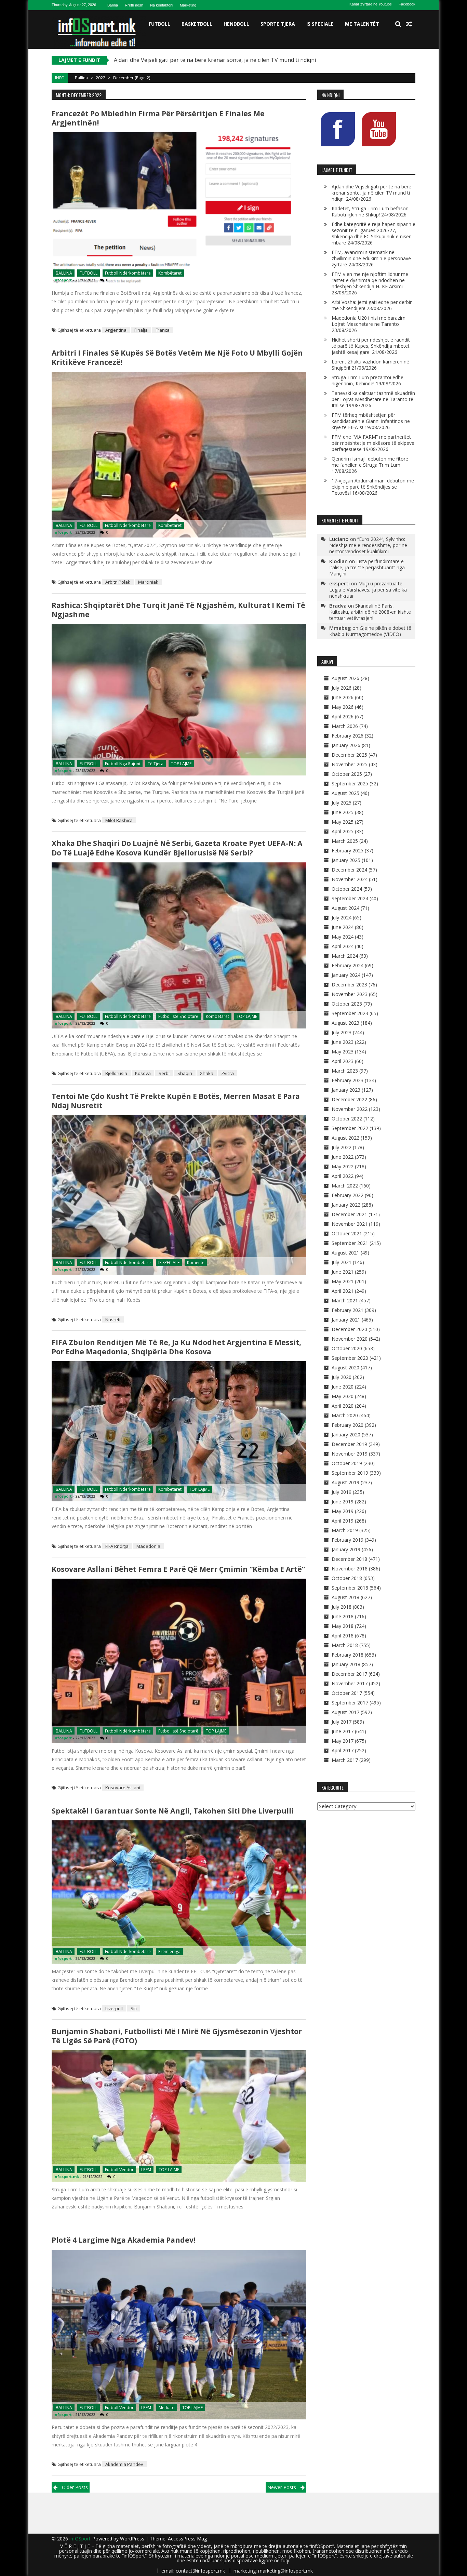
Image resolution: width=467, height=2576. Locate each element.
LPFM (146, 2170)
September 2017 (350, 1703)
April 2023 (343, 1061)
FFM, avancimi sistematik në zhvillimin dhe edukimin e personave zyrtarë (371, 258)
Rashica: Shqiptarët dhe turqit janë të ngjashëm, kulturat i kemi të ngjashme (178, 610)
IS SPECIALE (320, 24)
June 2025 (343, 812)
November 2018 (350, 1569)
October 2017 (347, 1693)
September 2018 (350, 1588)
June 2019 (343, 1502)
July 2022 (342, 1147)
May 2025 (343, 822)
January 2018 (346, 1664)
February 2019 (348, 1540)
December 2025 (349, 755)
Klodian (338, 561)
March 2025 (345, 841)
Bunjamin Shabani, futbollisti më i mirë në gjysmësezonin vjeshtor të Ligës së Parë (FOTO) (177, 2036)
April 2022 (343, 1176)
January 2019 (346, 1549)
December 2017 (349, 1674)
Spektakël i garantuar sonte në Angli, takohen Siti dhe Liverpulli (173, 1811)
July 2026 (342, 688)
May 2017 (343, 1741)
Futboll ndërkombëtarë (128, 273)
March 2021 (345, 1300)
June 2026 (343, 697)
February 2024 (348, 965)
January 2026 (346, 745)
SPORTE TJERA (278, 24)
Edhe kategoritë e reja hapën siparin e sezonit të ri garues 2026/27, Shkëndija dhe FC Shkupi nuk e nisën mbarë (373, 233)
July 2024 (342, 918)
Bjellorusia (116, 1073)
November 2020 (350, 1339)
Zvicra (228, 1073)
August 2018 (345, 1597)
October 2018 (347, 1578)
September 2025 (350, 784)
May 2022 (343, 1166)
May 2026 (343, 707)
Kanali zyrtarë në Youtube (371, 4)
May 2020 (343, 1396)
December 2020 (349, 1329)
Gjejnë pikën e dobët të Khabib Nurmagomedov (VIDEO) (370, 631)
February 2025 (348, 851)
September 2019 (350, 1473)
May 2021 (343, 1281)
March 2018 (345, 1645)
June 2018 (343, 1616)
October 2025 (347, 774)
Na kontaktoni (162, 5)
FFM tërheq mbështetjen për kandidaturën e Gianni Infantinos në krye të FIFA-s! (371, 421)
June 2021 (343, 1272)
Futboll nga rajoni (123, 764)
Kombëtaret (170, 273)
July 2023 (342, 1032)
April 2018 (343, 1636)
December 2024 (349, 870)
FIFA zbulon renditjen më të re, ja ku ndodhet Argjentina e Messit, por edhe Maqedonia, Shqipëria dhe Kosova (176, 1347)
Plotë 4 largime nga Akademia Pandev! (123, 2240)
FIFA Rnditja (117, 1546)
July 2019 (342, 1492)
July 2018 (342, 1607)
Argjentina (116, 330)
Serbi (164, 1073)
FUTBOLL (159, 24)
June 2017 (343, 1731)
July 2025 (342, 803)
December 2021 (349, 1214)
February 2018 (348, 1655)
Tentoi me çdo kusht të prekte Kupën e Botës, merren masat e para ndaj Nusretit (176, 1101)
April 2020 (343, 1406)
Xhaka (207, 1073)
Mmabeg (340, 628)
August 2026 (345, 678)
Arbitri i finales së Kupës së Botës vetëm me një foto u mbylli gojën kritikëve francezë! (177, 357)
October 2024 (347, 889)
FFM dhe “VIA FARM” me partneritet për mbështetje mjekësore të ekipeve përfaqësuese (373, 443)
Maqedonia (148, 1546)
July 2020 (342, 1377)
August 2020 (345, 1367)
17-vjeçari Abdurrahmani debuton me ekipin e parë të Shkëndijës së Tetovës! (373, 487)
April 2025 (343, 831)
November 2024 (350, 879)
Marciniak (148, 582)
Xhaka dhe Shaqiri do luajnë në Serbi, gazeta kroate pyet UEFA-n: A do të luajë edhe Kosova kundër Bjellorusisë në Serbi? (177, 848)
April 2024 (343, 946)
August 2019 (345, 1482)
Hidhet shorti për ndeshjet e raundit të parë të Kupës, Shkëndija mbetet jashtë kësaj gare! (371, 346)
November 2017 (350, 1683)
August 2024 (345, 908)
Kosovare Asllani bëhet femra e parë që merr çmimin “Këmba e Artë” (178, 1569)
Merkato (167, 2408)
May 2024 (343, 937)
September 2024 (350, 898)
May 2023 (343, 1052)
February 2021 (348, 1310)
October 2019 (347, 1463)
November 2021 (350, 1224)
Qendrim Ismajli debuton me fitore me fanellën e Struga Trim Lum (370, 462)
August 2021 (345, 1253)
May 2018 (343, 1626)
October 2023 (347, 1004)
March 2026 (345, 726)
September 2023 (350, 1013)
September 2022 (350, 1128)
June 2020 (343, 1387)
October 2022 (347, 1119)
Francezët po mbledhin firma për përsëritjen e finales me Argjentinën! (158, 118)
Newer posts (282, 2487)
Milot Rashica (119, 820)
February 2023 (348, 1080)
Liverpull (114, 2008)
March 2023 (345, 1071)
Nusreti (113, 1319)
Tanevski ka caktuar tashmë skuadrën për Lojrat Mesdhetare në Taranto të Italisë (373, 399)
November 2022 (350, 1109)
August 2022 (345, 1138)
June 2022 (343, 1157)
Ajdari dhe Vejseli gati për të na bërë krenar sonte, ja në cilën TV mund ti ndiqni (371, 193)
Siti (134, 2008)
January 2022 (346, 1205)
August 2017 (345, 1712)
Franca (163, 330)
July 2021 (342, 1262)
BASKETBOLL (197, 24)
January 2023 (346, 1090)
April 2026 (343, 716)
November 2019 (350, 1454)
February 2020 (348, 1425)
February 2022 (348, 1195)
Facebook (407, 4)
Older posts (75, 2487)
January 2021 (346, 1320)
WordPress (133, 2539)
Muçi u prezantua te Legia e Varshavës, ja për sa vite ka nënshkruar (368, 590)
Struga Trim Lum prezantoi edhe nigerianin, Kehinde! (368, 380)
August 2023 (345, 1023)
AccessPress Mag (187, 2539)
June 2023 (343, 1042)
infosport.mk (66, 2176)
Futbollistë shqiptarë (178, 1016)
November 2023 (350, 994)
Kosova (143, 1073)
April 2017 (343, 1750)
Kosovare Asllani (123, 1788)
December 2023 (349, 985)
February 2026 (348, 736)
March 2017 (345, 1760)
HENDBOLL (236, 24)
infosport (63, 280)
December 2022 (349, 1099)
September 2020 (350, 1358)
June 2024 (343, 927)
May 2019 (343, 1511)
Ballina (113, 5)
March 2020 (345, 1415)
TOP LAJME (181, 764)
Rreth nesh (134, 5)
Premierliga (169, 1951)
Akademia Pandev (124, 2464)
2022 (101, 78)
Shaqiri (185, 1073)
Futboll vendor (119, 2170)
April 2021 (343, 1291)
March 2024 (345, 956)
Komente (196, 1263)
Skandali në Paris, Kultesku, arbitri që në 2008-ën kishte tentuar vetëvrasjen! (370, 612)
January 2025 (346, 860)
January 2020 (346, 1435)
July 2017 (342, 1722)
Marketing (188, 5)
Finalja (141, 330)
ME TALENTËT (362, 24)
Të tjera (156, 764)
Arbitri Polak (118, 582)
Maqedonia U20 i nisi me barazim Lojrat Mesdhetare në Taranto (369, 321)
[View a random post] (409, 24)
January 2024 (346, 975)
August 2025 (345, 793)
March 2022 (345, 1186)
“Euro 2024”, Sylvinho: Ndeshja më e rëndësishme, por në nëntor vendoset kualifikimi (368, 545)
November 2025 (350, 764)
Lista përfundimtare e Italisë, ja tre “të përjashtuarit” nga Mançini (367, 567)
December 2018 (349, 1559)
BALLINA (64, 273)
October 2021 (347, 1233)
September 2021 (350, 1243)
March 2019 (345, 1530)
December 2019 (349, 1444)
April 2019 (343, 1521)
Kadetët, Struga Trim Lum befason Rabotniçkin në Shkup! (188, 60)
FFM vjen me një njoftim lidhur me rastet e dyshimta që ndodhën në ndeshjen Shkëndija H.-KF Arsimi (370, 280)
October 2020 (347, 1348)
